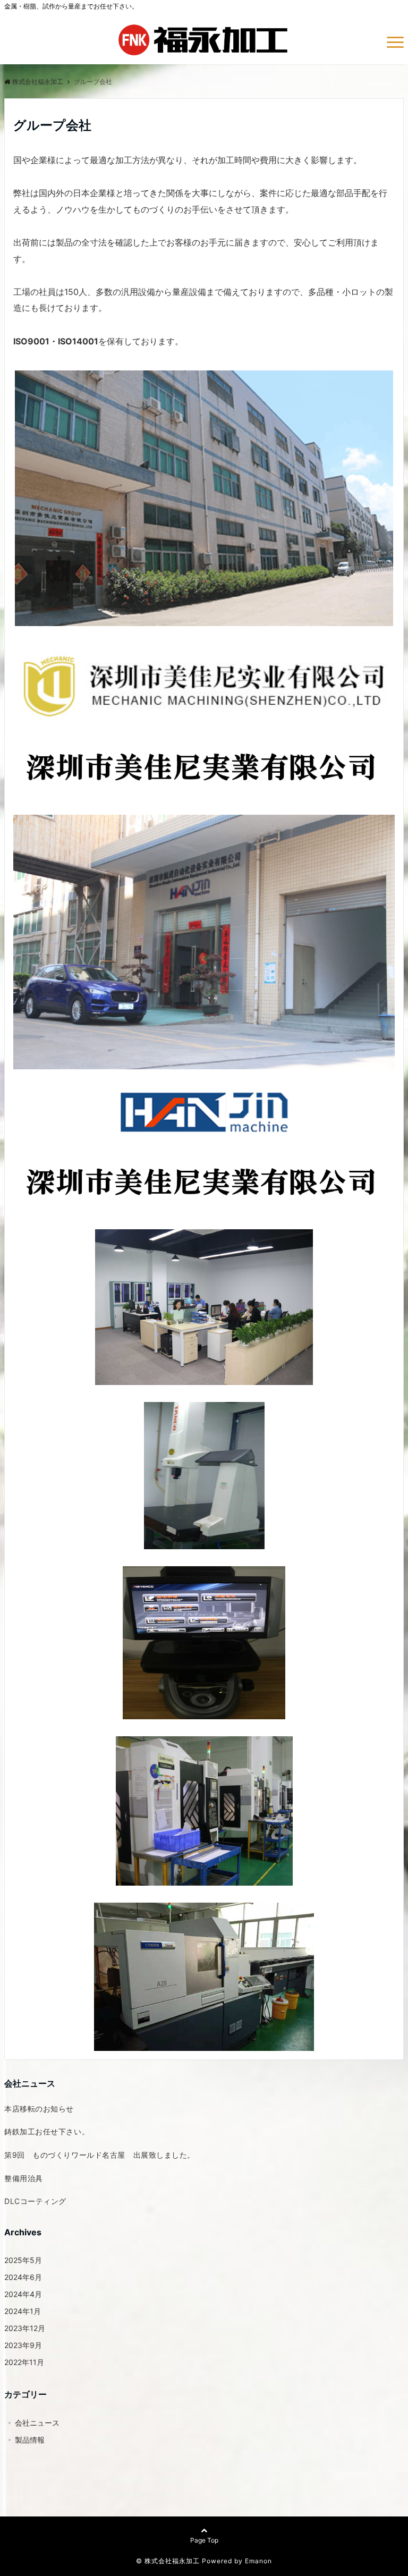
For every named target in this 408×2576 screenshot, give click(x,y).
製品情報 (30, 2440)
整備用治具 (24, 2178)
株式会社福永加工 (38, 82)
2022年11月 (24, 2362)
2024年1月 (23, 2311)
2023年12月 (25, 2328)
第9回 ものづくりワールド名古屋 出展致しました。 (100, 2155)
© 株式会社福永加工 (168, 2561)
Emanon (258, 2561)
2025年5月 (23, 2260)
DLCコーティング (35, 2201)
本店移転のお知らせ (39, 2109)
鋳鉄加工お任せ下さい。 (47, 2131)
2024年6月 (23, 2277)
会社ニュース (37, 2423)
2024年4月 (23, 2294)
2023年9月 (23, 2345)
